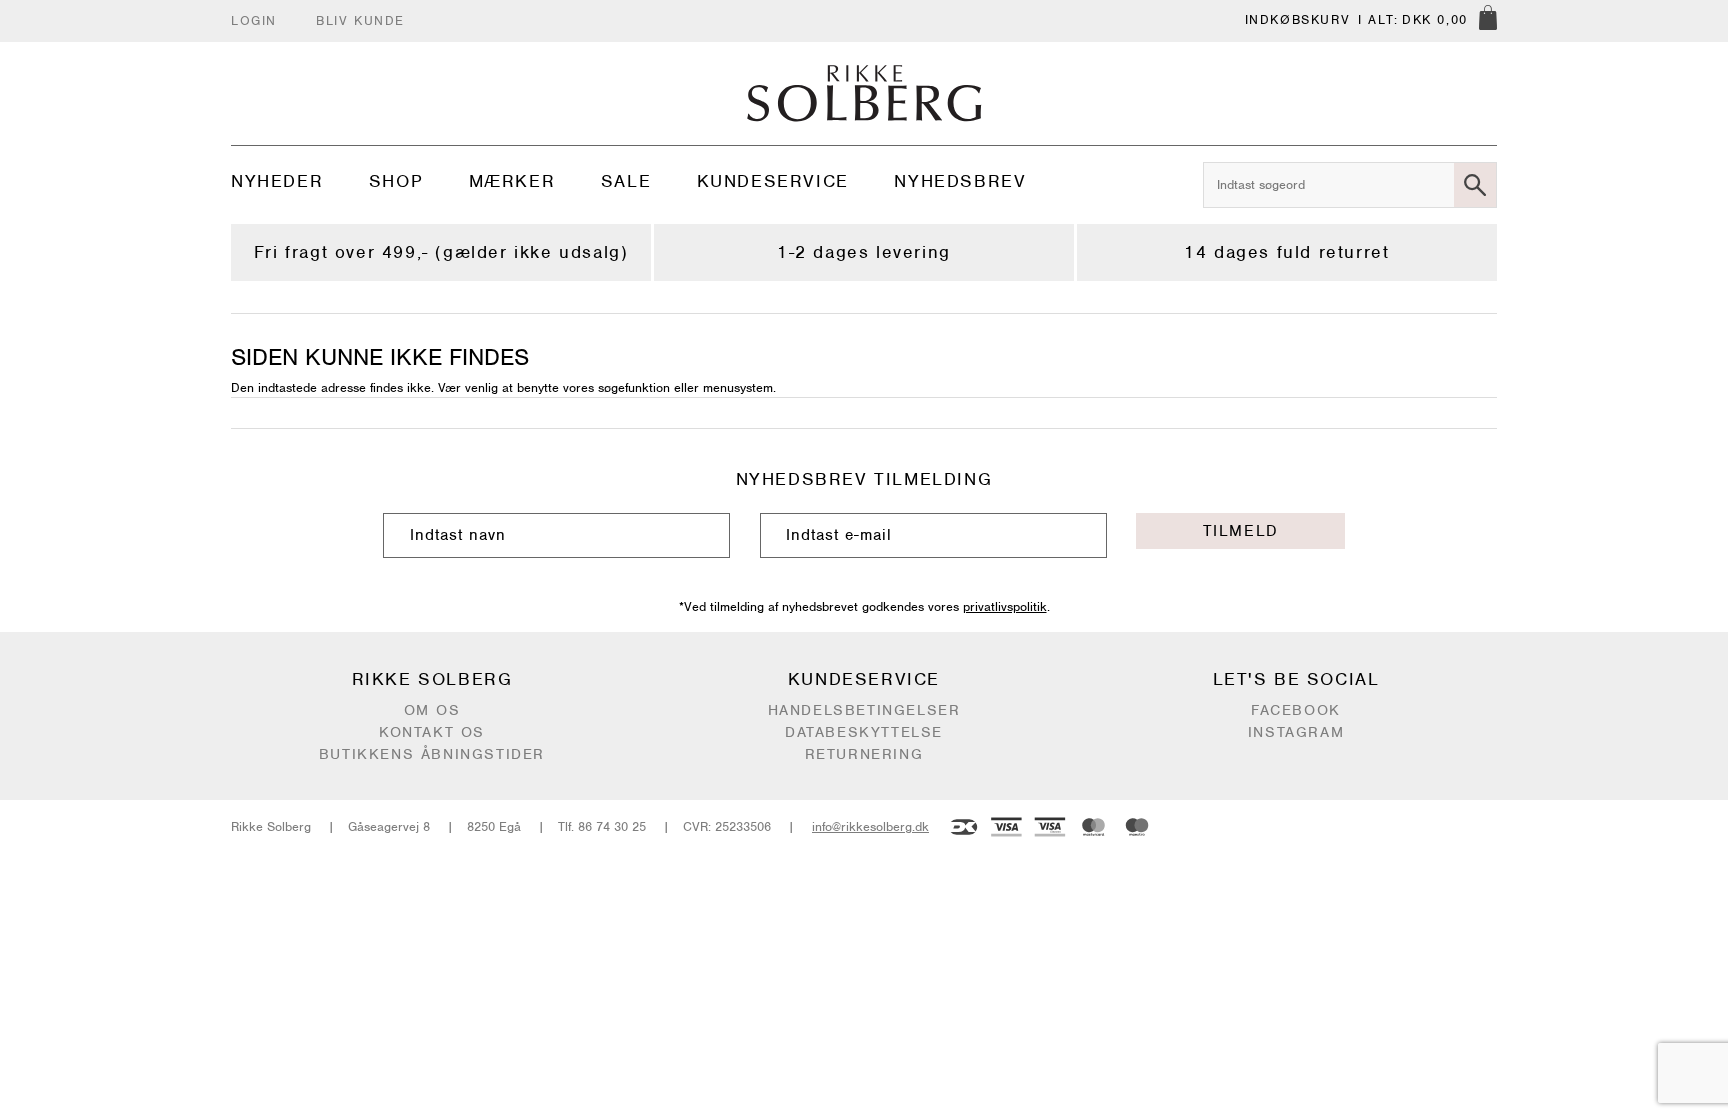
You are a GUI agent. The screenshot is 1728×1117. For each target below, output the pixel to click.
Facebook (1296, 710)
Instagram (1296, 732)
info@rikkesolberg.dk (870, 826)
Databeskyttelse (864, 732)
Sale (626, 181)
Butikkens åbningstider (432, 754)
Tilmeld (1241, 531)
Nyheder (277, 181)
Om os (432, 710)
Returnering (864, 754)
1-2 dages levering (864, 252)
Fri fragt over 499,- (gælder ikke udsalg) (441, 252)
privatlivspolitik (1005, 606)
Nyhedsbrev (960, 181)
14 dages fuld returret (1286, 252)
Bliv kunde (360, 20)
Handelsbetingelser (864, 710)
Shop (396, 181)
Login (254, 20)
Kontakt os (432, 732)
